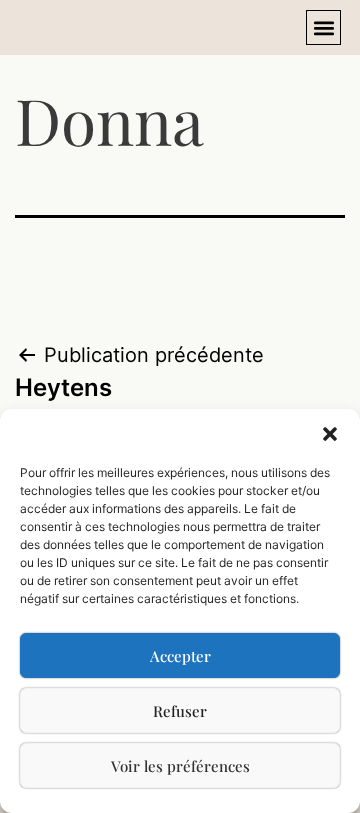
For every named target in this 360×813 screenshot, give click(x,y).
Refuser (180, 711)
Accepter (180, 656)
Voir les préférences (180, 766)
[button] (330, 434)
